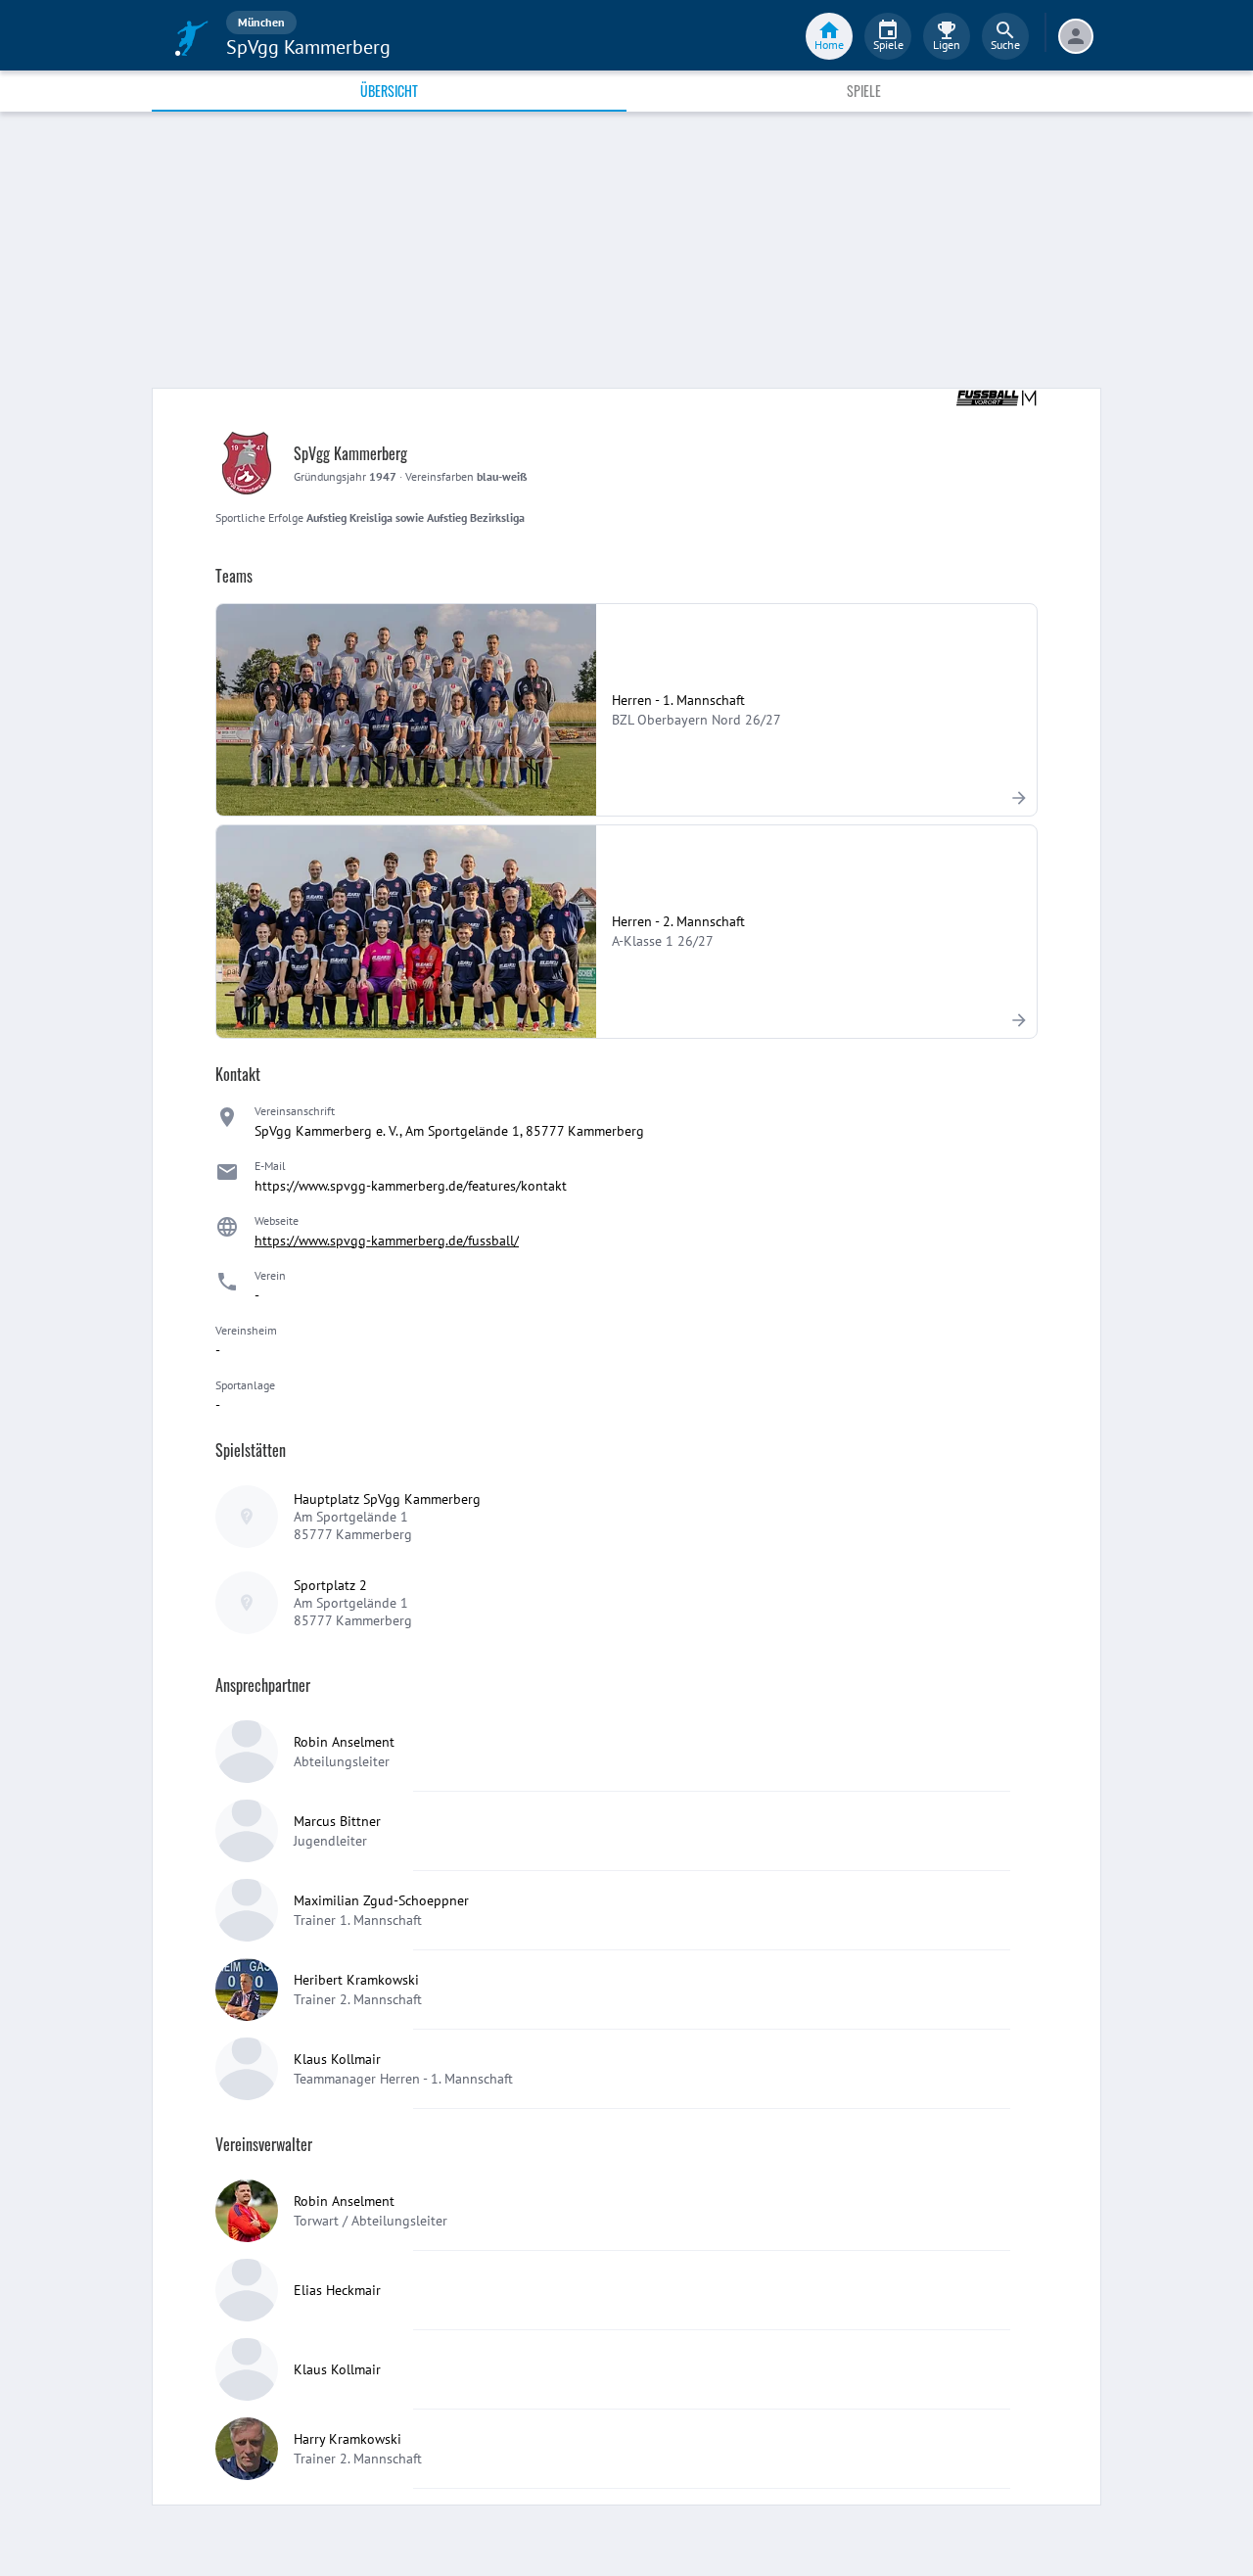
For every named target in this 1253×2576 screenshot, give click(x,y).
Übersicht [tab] (389, 91)
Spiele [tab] (864, 91)
